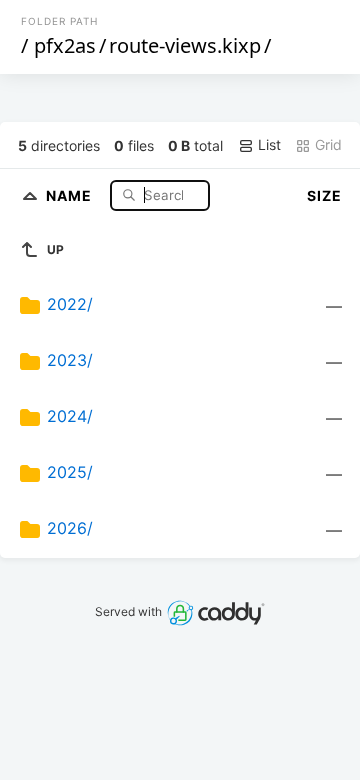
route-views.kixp (185, 45)
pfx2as (65, 45)
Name (71, 194)
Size (324, 195)
